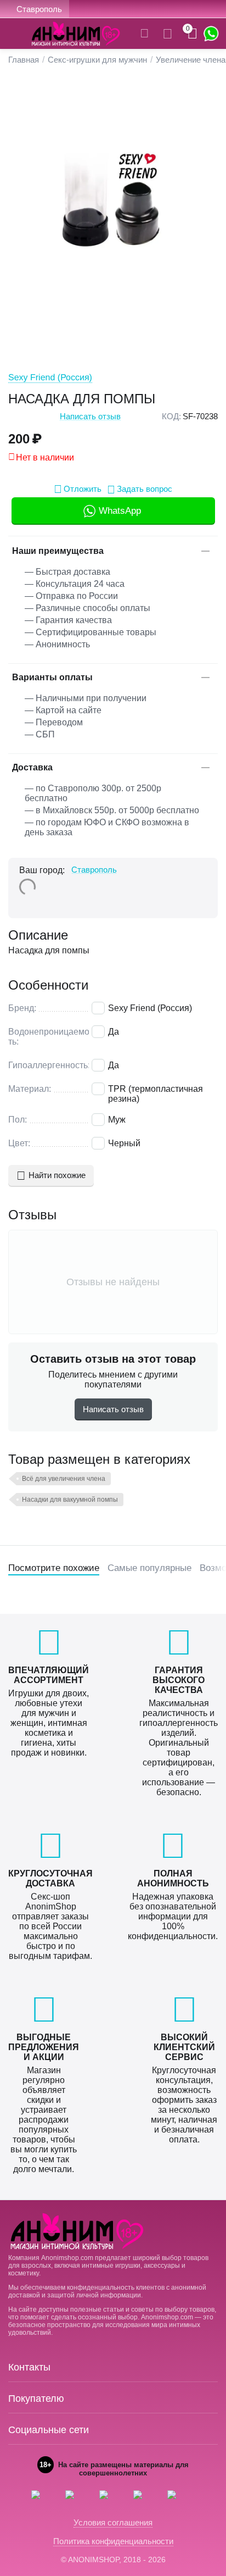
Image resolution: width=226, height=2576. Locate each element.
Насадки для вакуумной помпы (70, 1500)
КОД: (171, 416)
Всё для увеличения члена (64, 1479)
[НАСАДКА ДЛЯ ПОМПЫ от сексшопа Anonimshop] (113, 211)
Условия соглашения (113, 2522)
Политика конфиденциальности (113, 2541)
